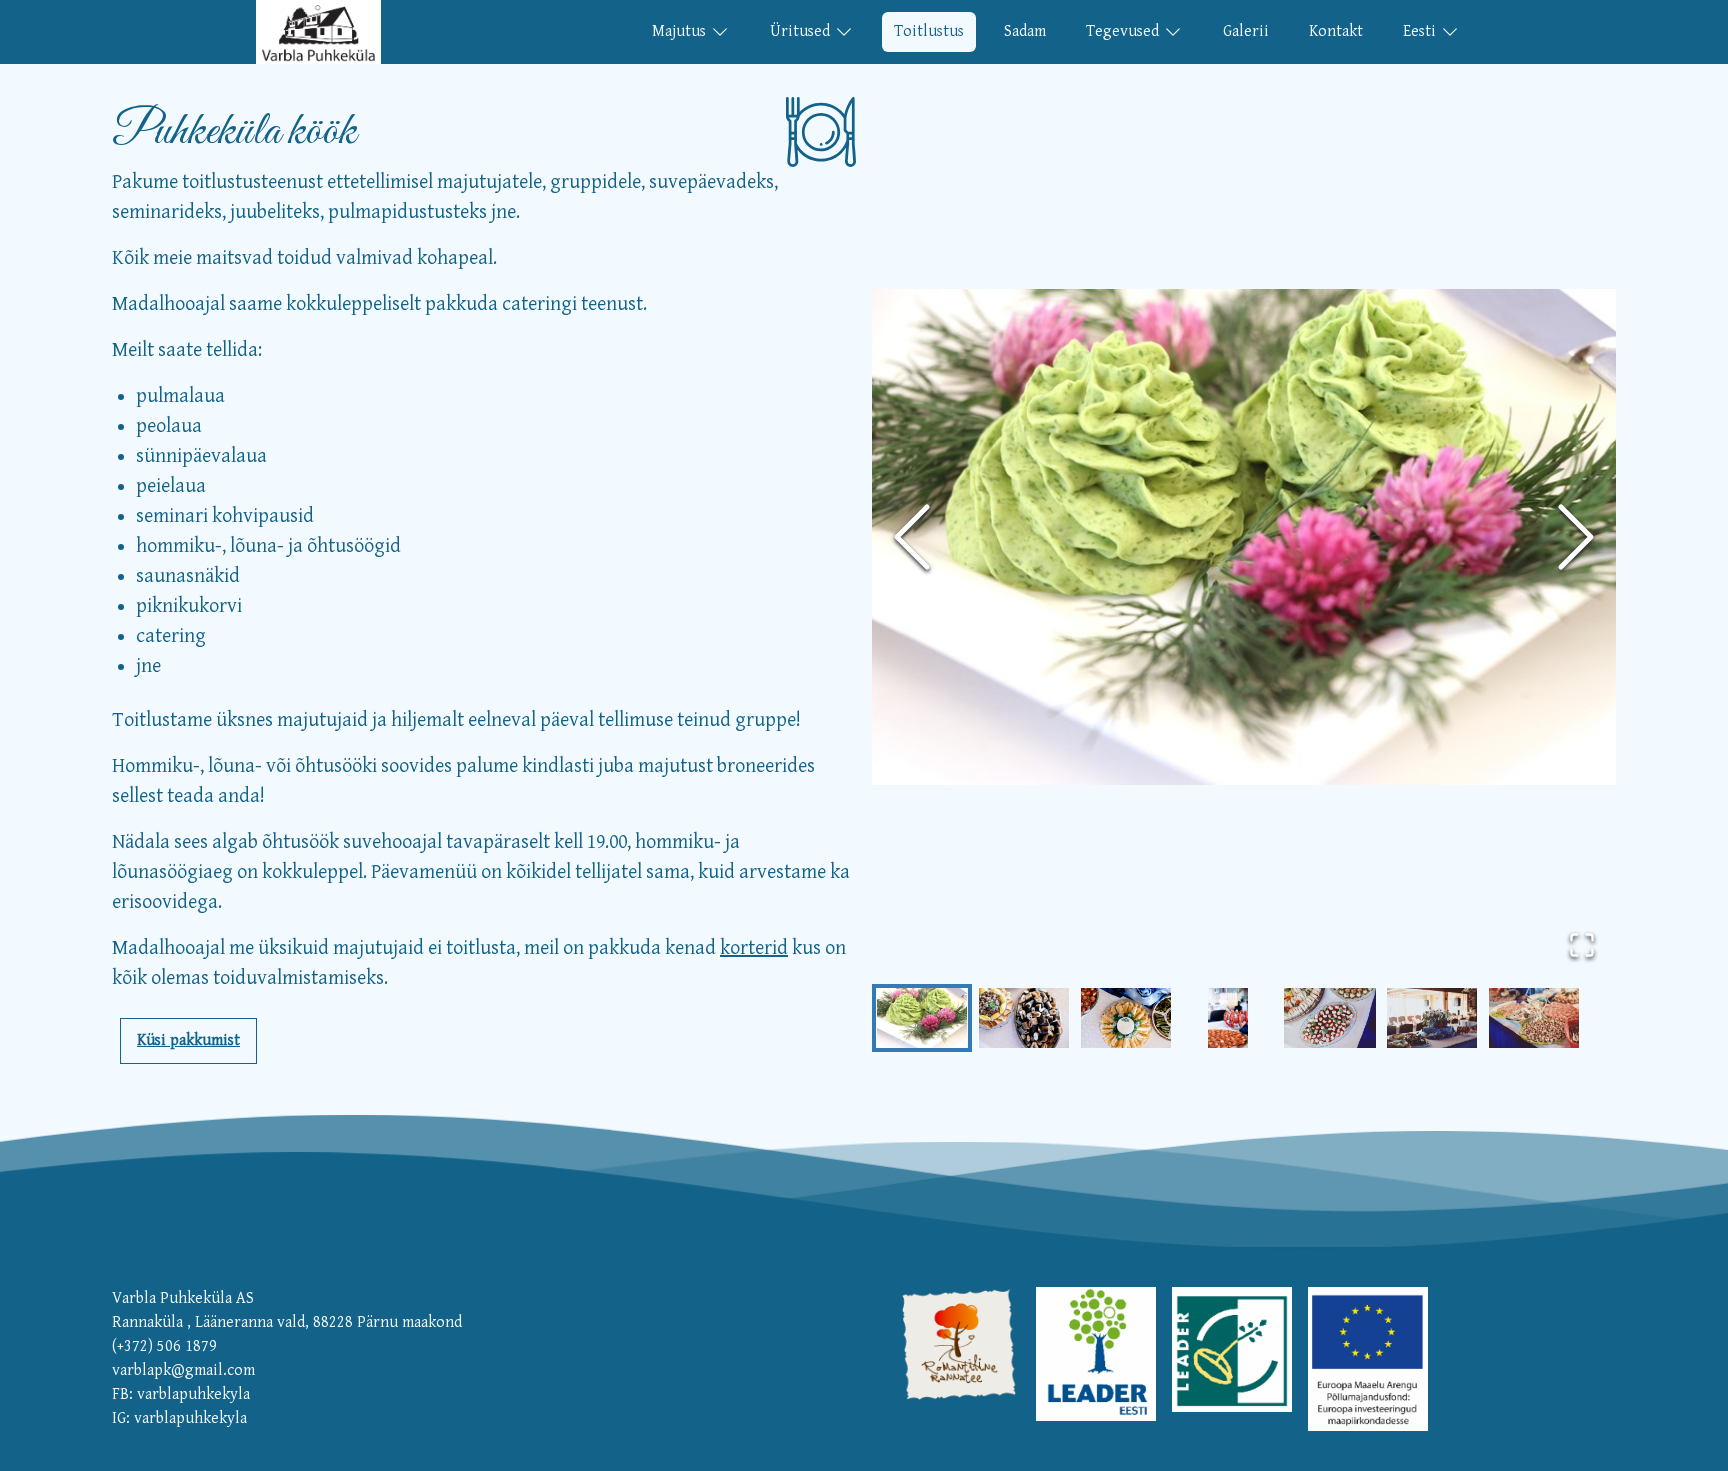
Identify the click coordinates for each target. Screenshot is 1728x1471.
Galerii (1246, 31)
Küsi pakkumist (188, 1040)
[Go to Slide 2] (1024, 1018)
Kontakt (1336, 31)
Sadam (1025, 31)
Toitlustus (929, 31)
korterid (754, 948)
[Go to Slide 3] (1126, 1018)
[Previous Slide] (912, 537)
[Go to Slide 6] (1432, 1018)
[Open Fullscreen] (1582, 945)
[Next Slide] (1576, 537)
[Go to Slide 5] (1330, 1018)
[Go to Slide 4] (1228, 1018)
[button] (1244, 537)
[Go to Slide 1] (922, 1018)
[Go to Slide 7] (1534, 1018)
